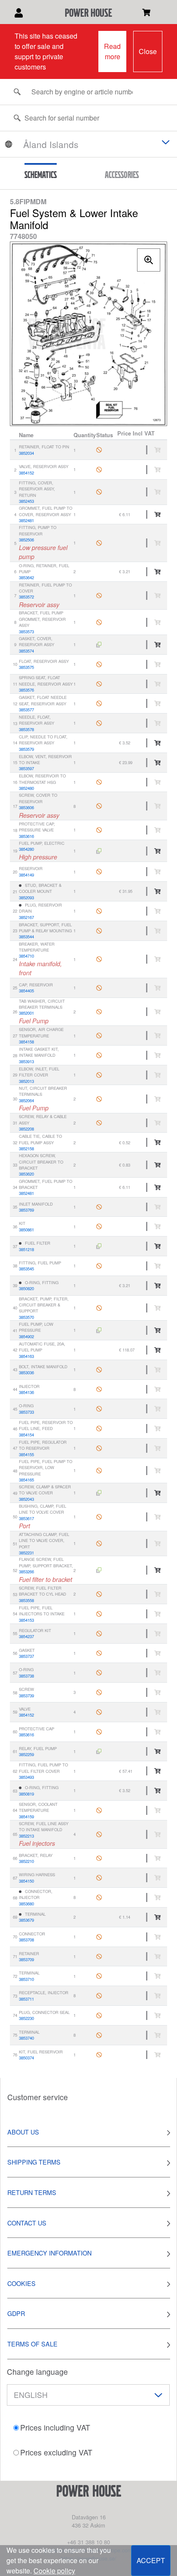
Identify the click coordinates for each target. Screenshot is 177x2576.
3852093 (26, 898)
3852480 (26, 788)
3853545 (26, 1269)
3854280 (26, 849)
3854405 (26, 991)
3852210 (26, 1861)
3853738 (26, 1676)
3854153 (26, 1620)
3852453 (26, 501)
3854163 (26, 1356)
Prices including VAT (55, 2427)
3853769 (26, 1210)
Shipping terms (34, 2162)
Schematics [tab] (41, 175)
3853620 (26, 1174)
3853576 (26, 690)
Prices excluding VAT (56, 2452)
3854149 (26, 875)
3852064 (26, 1101)
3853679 (26, 1920)
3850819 (26, 1794)
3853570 (26, 1317)
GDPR (16, 2313)
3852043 (26, 1499)
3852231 (26, 1553)
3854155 (26, 1454)
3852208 (26, 1129)
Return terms (32, 2192)
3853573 (26, 632)
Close (148, 51)
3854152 (26, 473)
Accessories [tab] (122, 175)
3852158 (26, 1149)
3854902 (26, 1336)
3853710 (26, 1979)
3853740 (26, 2038)
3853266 (26, 1572)
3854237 (26, 1636)
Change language (37, 2372)
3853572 (26, 597)
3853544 (26, 937)
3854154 (26, 1435)
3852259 (26, 1754)
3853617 (26, 1518)
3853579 (26, 749)
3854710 (26, 956)
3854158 (26, 1042)
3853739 (26, 1696)
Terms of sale (32, 2344)
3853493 (26, 1777)
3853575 (26, 667)
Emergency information (49, 2253)
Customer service (38, 2097)
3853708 (26, 1940)
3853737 (26, 1656)
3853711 (26, 1999)
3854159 (26, 1817)
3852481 (26, 520)
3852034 (26, 453)
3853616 (26, 836)
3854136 (26, 1392)
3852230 (26, 2018)
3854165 (26, 1480)
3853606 (26, 807)
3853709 (26, 1959)
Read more (112, 51)
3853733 (26, 1412)
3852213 (26, 1836)
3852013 (26, 1081)
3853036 (26, 1373)
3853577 (26, 710)
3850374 (26, 2058)
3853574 (26, 651)
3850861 (26, 1230)
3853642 (26, 577)
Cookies (21, 2283)
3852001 (26, 1013)
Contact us (27, 2223)
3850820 (26, 1288)
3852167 (26, 917)
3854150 (26, 1881)
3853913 (26, 1061)
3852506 (26, 540)
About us (23, 2132)
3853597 (26, 768)
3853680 (26, 1904)
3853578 (26, 729)
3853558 (26, 1600)
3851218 (26, 1249)
